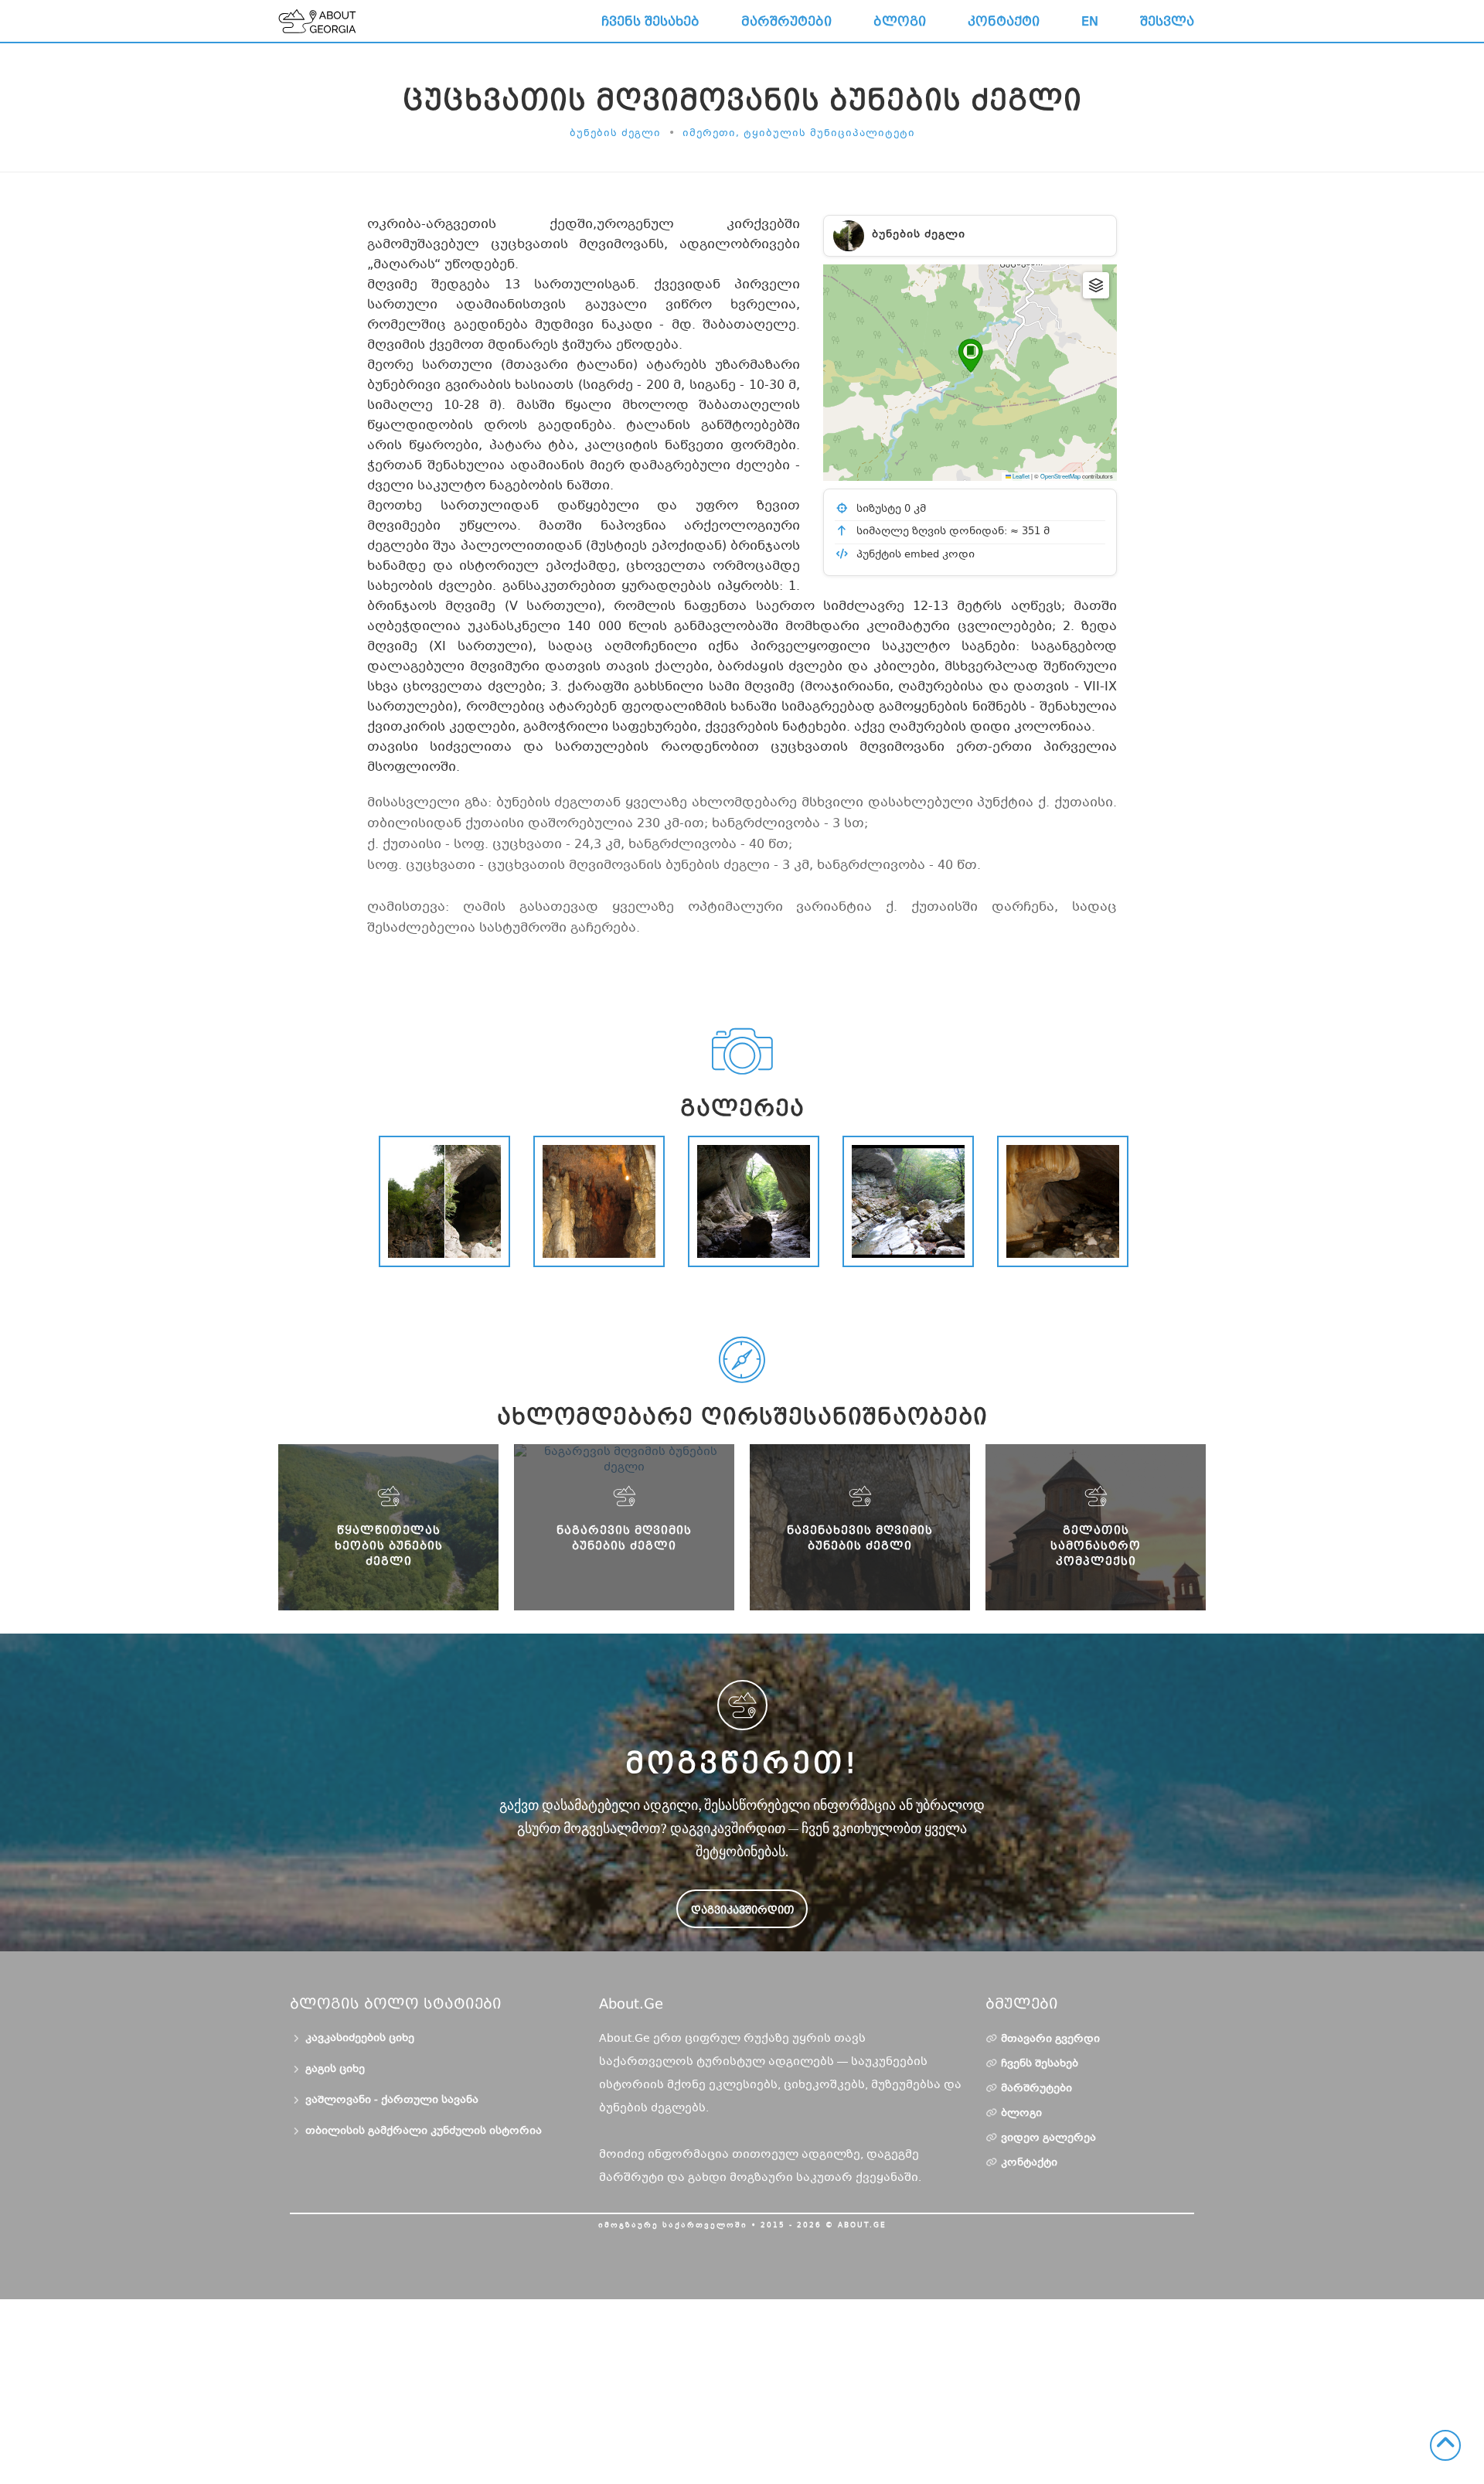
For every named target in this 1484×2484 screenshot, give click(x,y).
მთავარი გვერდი (1050, 2039)
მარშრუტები (786, 21)
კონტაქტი (1004, 21)
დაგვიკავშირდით (742, 1910)
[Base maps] (1096, 285)
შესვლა (1167, 21)
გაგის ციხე (335, 2070)
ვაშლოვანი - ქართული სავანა (392, 2101)
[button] (970, 356)
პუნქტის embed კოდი (914, 555)
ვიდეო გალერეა (1048, 2138)
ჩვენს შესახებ (650, 21)
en (1090, 21)
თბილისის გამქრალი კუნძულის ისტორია (424, 2131)
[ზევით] (1445, 2445)
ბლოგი (900, 21)
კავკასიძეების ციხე (360, 2039)
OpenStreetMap (1060, 476)
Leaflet (1020, 476)
